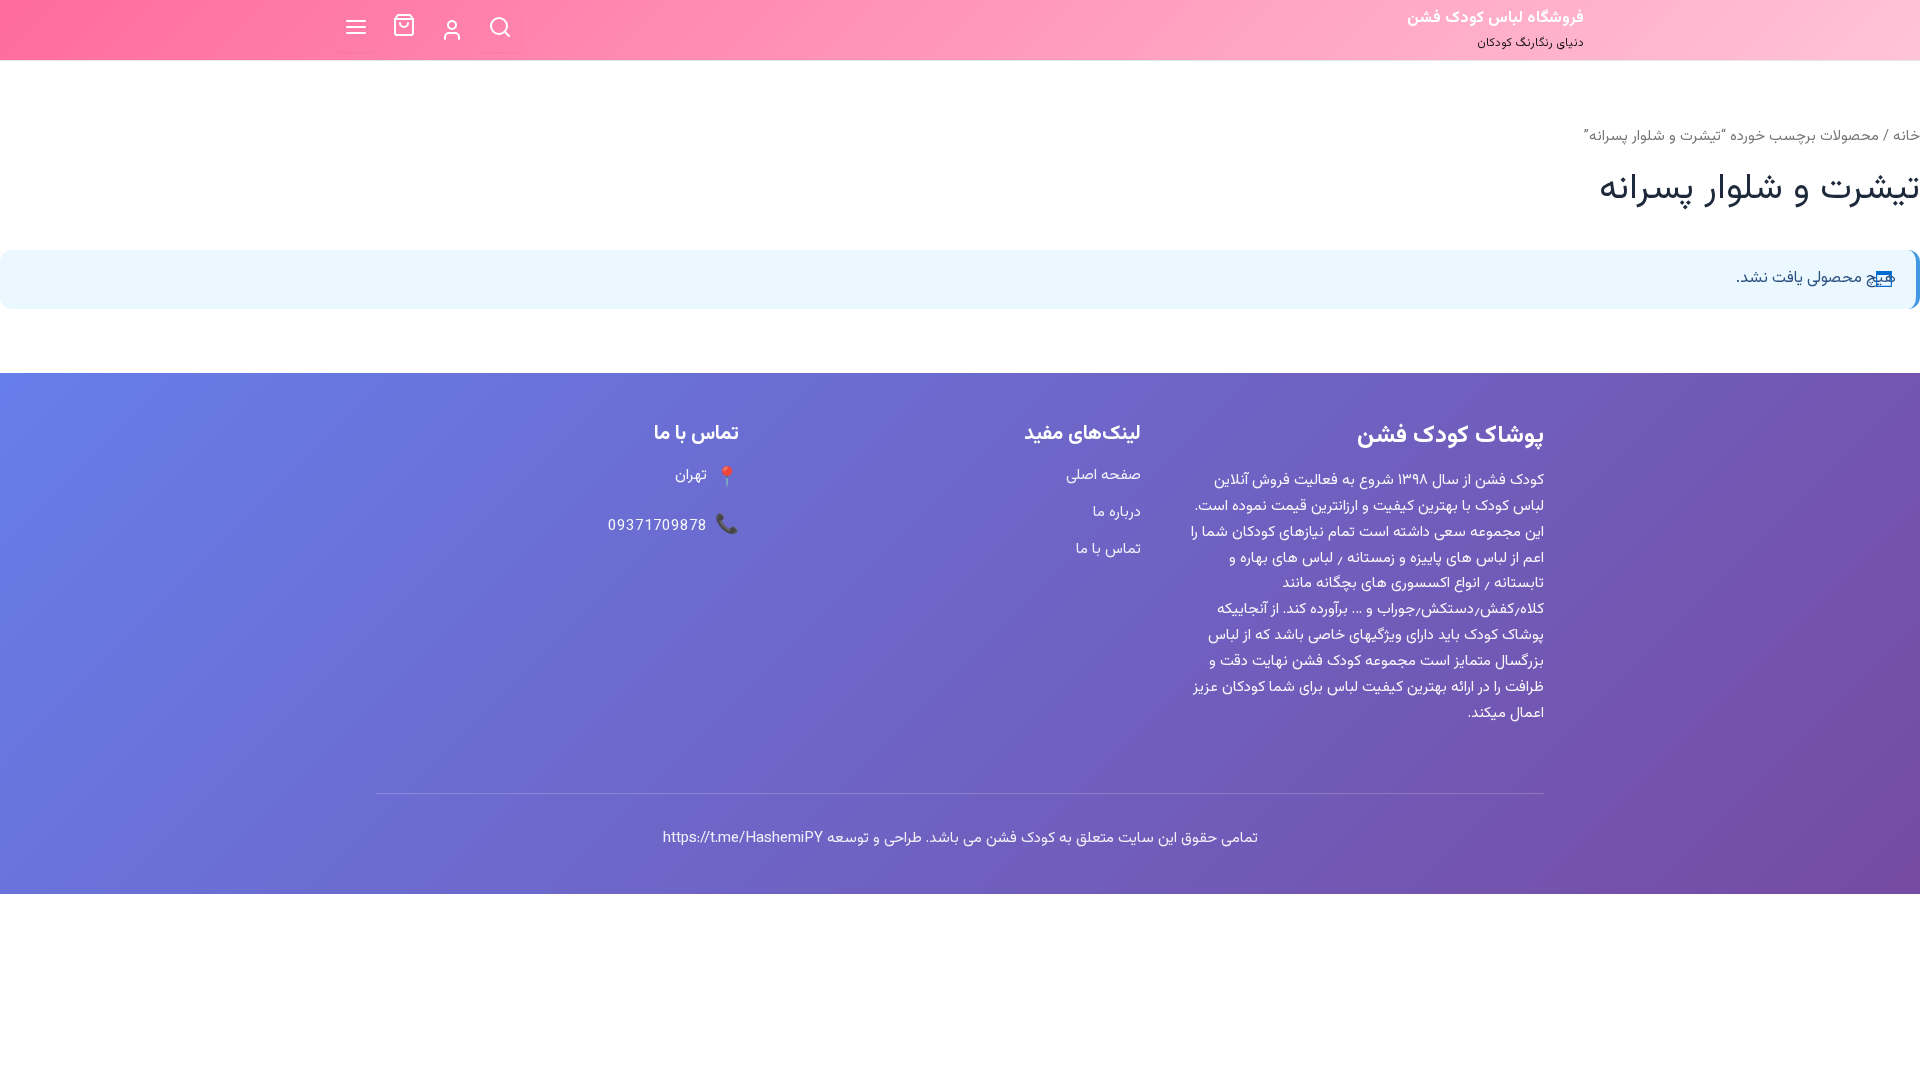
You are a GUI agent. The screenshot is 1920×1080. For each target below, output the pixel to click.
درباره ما (1117, 512)
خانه (1906, 136)
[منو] (356, 29)
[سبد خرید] (404, 30)
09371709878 (657, 526)
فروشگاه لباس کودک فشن (1495, 18)
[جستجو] (500, 29)
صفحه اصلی (1103, 475)
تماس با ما (1108, 549)
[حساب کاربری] (452, 30)
